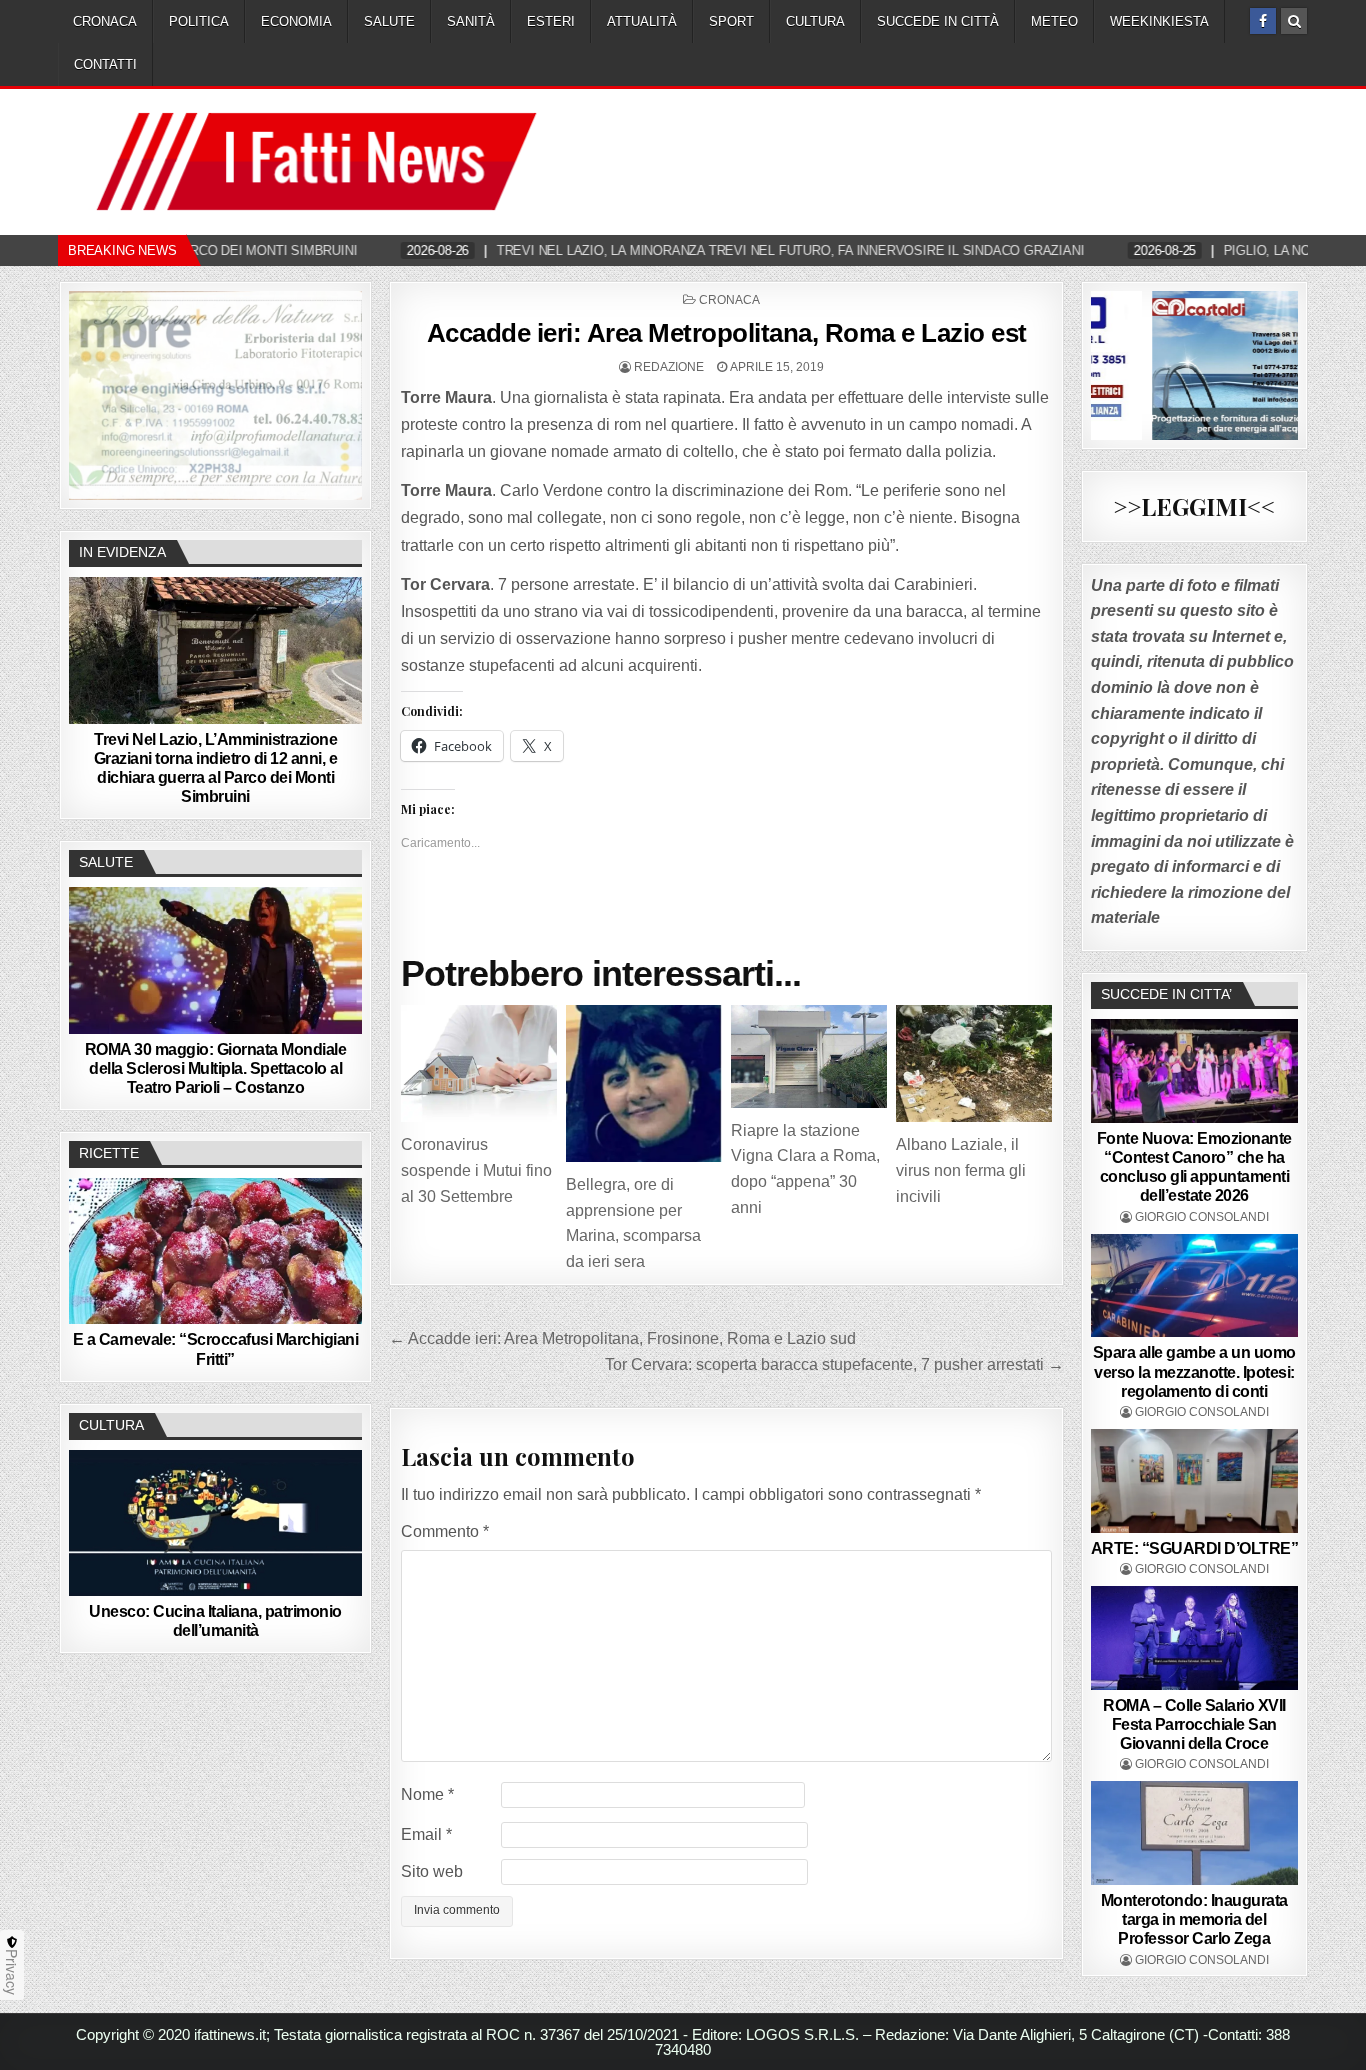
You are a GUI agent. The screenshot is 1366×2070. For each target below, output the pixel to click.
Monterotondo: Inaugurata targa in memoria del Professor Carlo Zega (1194, 1919)
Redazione (669, 367)
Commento (445, 1531)
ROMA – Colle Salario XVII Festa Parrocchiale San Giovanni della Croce (1194, 1724)
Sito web (432, 1871)
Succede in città (938, 21)
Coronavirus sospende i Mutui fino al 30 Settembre (476, 1170)
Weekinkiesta (1159, 21)
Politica (199, 21)
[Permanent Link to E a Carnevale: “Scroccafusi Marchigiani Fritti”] (215, 1251)
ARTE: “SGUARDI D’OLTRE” (1195, 1548)
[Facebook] (1263, 21)
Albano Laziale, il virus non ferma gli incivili (961, 1170)
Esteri (551, 21)
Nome (427, 1794)
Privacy (12, 1972)
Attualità (642, 21)
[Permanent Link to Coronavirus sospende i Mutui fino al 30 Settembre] (479, 1063)
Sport (731, 21)
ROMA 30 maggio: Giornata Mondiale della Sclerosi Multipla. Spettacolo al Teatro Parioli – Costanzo (216, 1068)
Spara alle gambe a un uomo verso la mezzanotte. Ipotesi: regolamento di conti (1194, 1371)
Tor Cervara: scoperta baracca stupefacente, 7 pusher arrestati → (834, 1364)
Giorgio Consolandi (1202, 1217)
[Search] (1294, 21)
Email (426, 1834)
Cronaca (105, 21)
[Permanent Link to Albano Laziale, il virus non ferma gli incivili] (974, 1063)
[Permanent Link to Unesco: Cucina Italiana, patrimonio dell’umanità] (215, 1523)
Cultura (815, 21)
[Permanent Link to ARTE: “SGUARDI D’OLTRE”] (1195, 1481)
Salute (389, 21)
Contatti (105, 64)
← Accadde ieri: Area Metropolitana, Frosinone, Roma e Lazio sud (622, 1338)
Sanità (471, 21)
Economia (296, 21)
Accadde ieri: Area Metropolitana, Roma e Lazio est (727, 333)
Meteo (1054, 21)
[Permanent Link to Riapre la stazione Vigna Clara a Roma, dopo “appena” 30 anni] (809, 1056)
